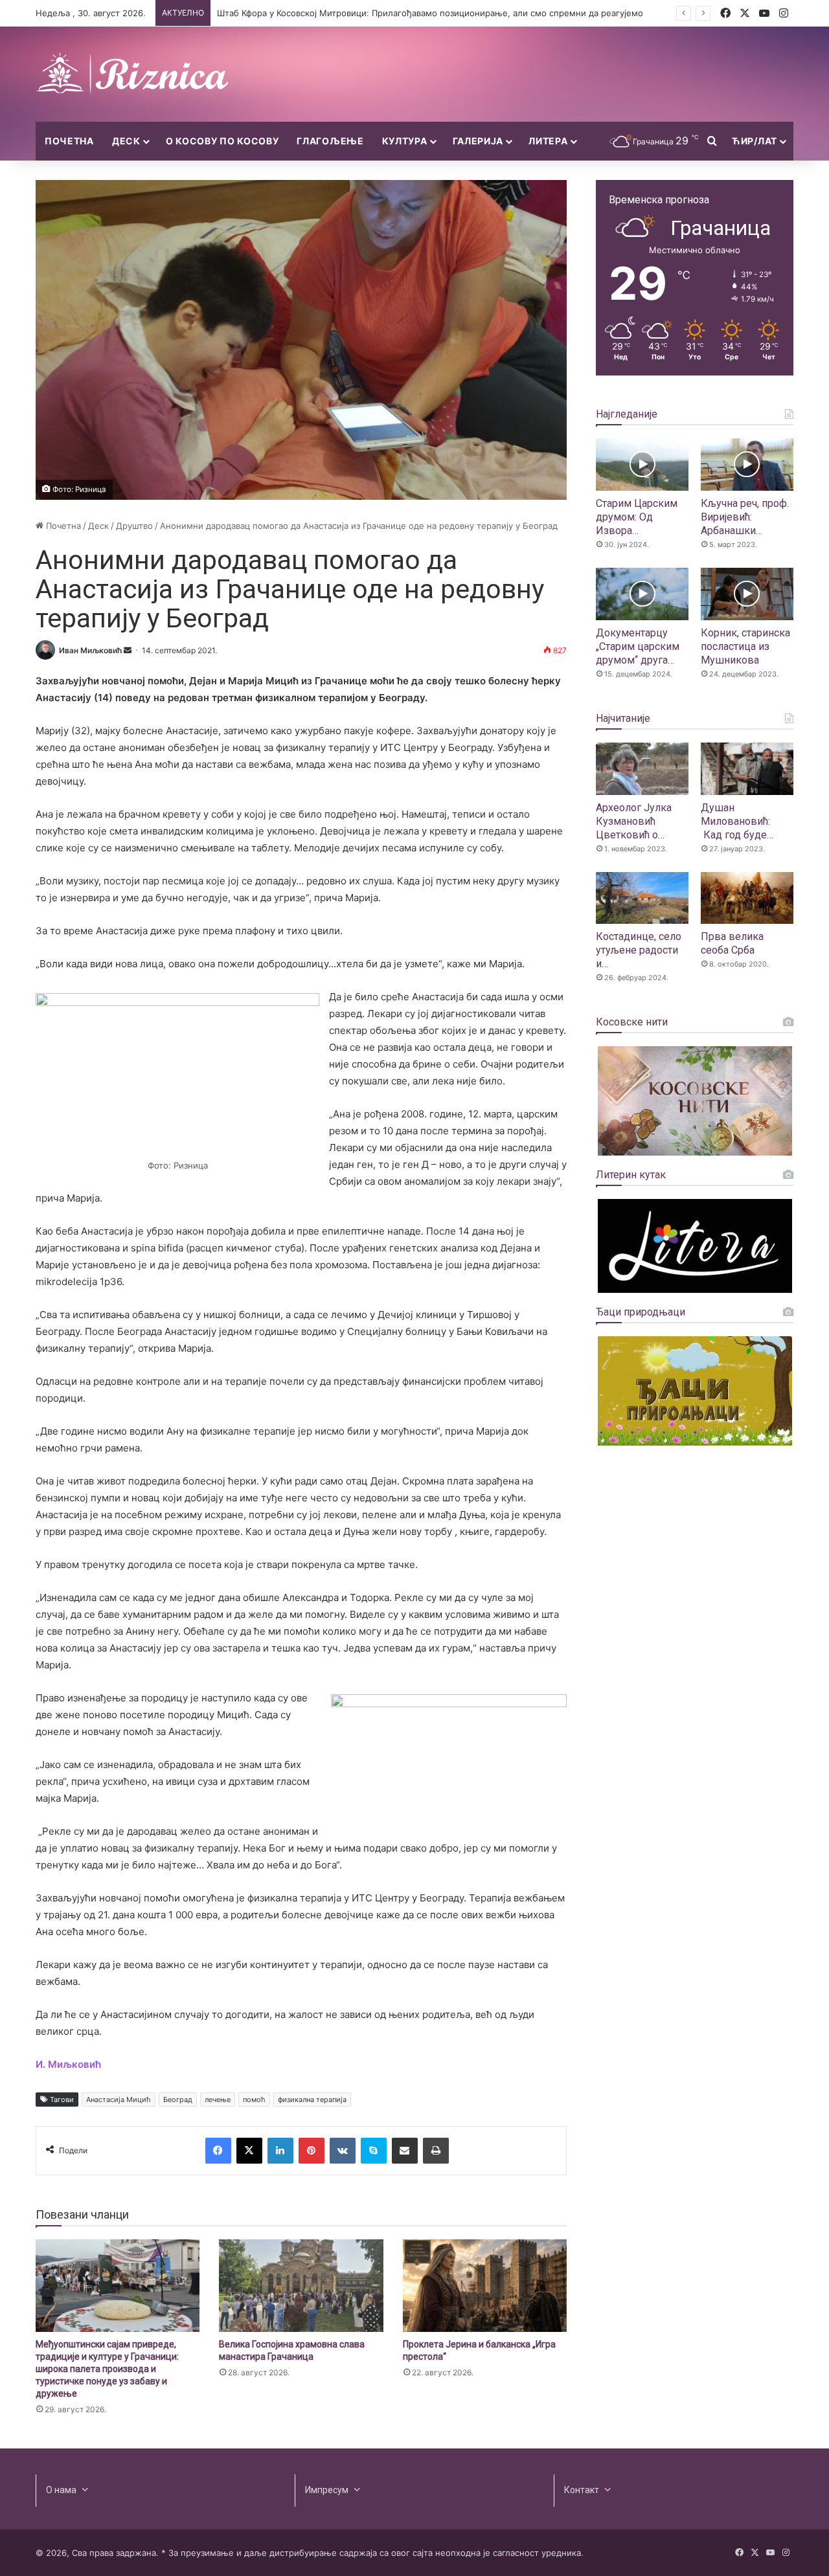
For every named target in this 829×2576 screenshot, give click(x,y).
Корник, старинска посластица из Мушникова (745, 646)
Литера (548, 141)
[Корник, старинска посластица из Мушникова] (747, 594)
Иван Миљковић (90, 650)
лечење (218, 2100)
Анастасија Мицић (119, 2100)
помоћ (254, 2100)
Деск (126, 141)
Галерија (478, 141)
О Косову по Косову (222, 141)
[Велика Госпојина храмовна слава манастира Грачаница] (301, 2286)
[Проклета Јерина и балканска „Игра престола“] (485, 2286)
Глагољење (330, 141)
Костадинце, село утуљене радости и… (639, 950)
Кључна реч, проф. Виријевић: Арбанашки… (745, 517)
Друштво (134, 526)
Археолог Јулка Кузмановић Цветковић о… (634, 821)
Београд (178, 2100)
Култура (405, 141)
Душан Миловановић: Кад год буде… (737, 821)
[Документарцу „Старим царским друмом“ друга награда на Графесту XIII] (642, 594)
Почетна (69, 141)
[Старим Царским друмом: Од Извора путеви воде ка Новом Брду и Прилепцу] (642, 465)
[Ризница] (133, 74)
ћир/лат (755, 141)
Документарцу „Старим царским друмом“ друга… (638, 646)
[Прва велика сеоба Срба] (747, 898)
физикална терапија (312, 2100)
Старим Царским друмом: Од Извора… (637, 517)
